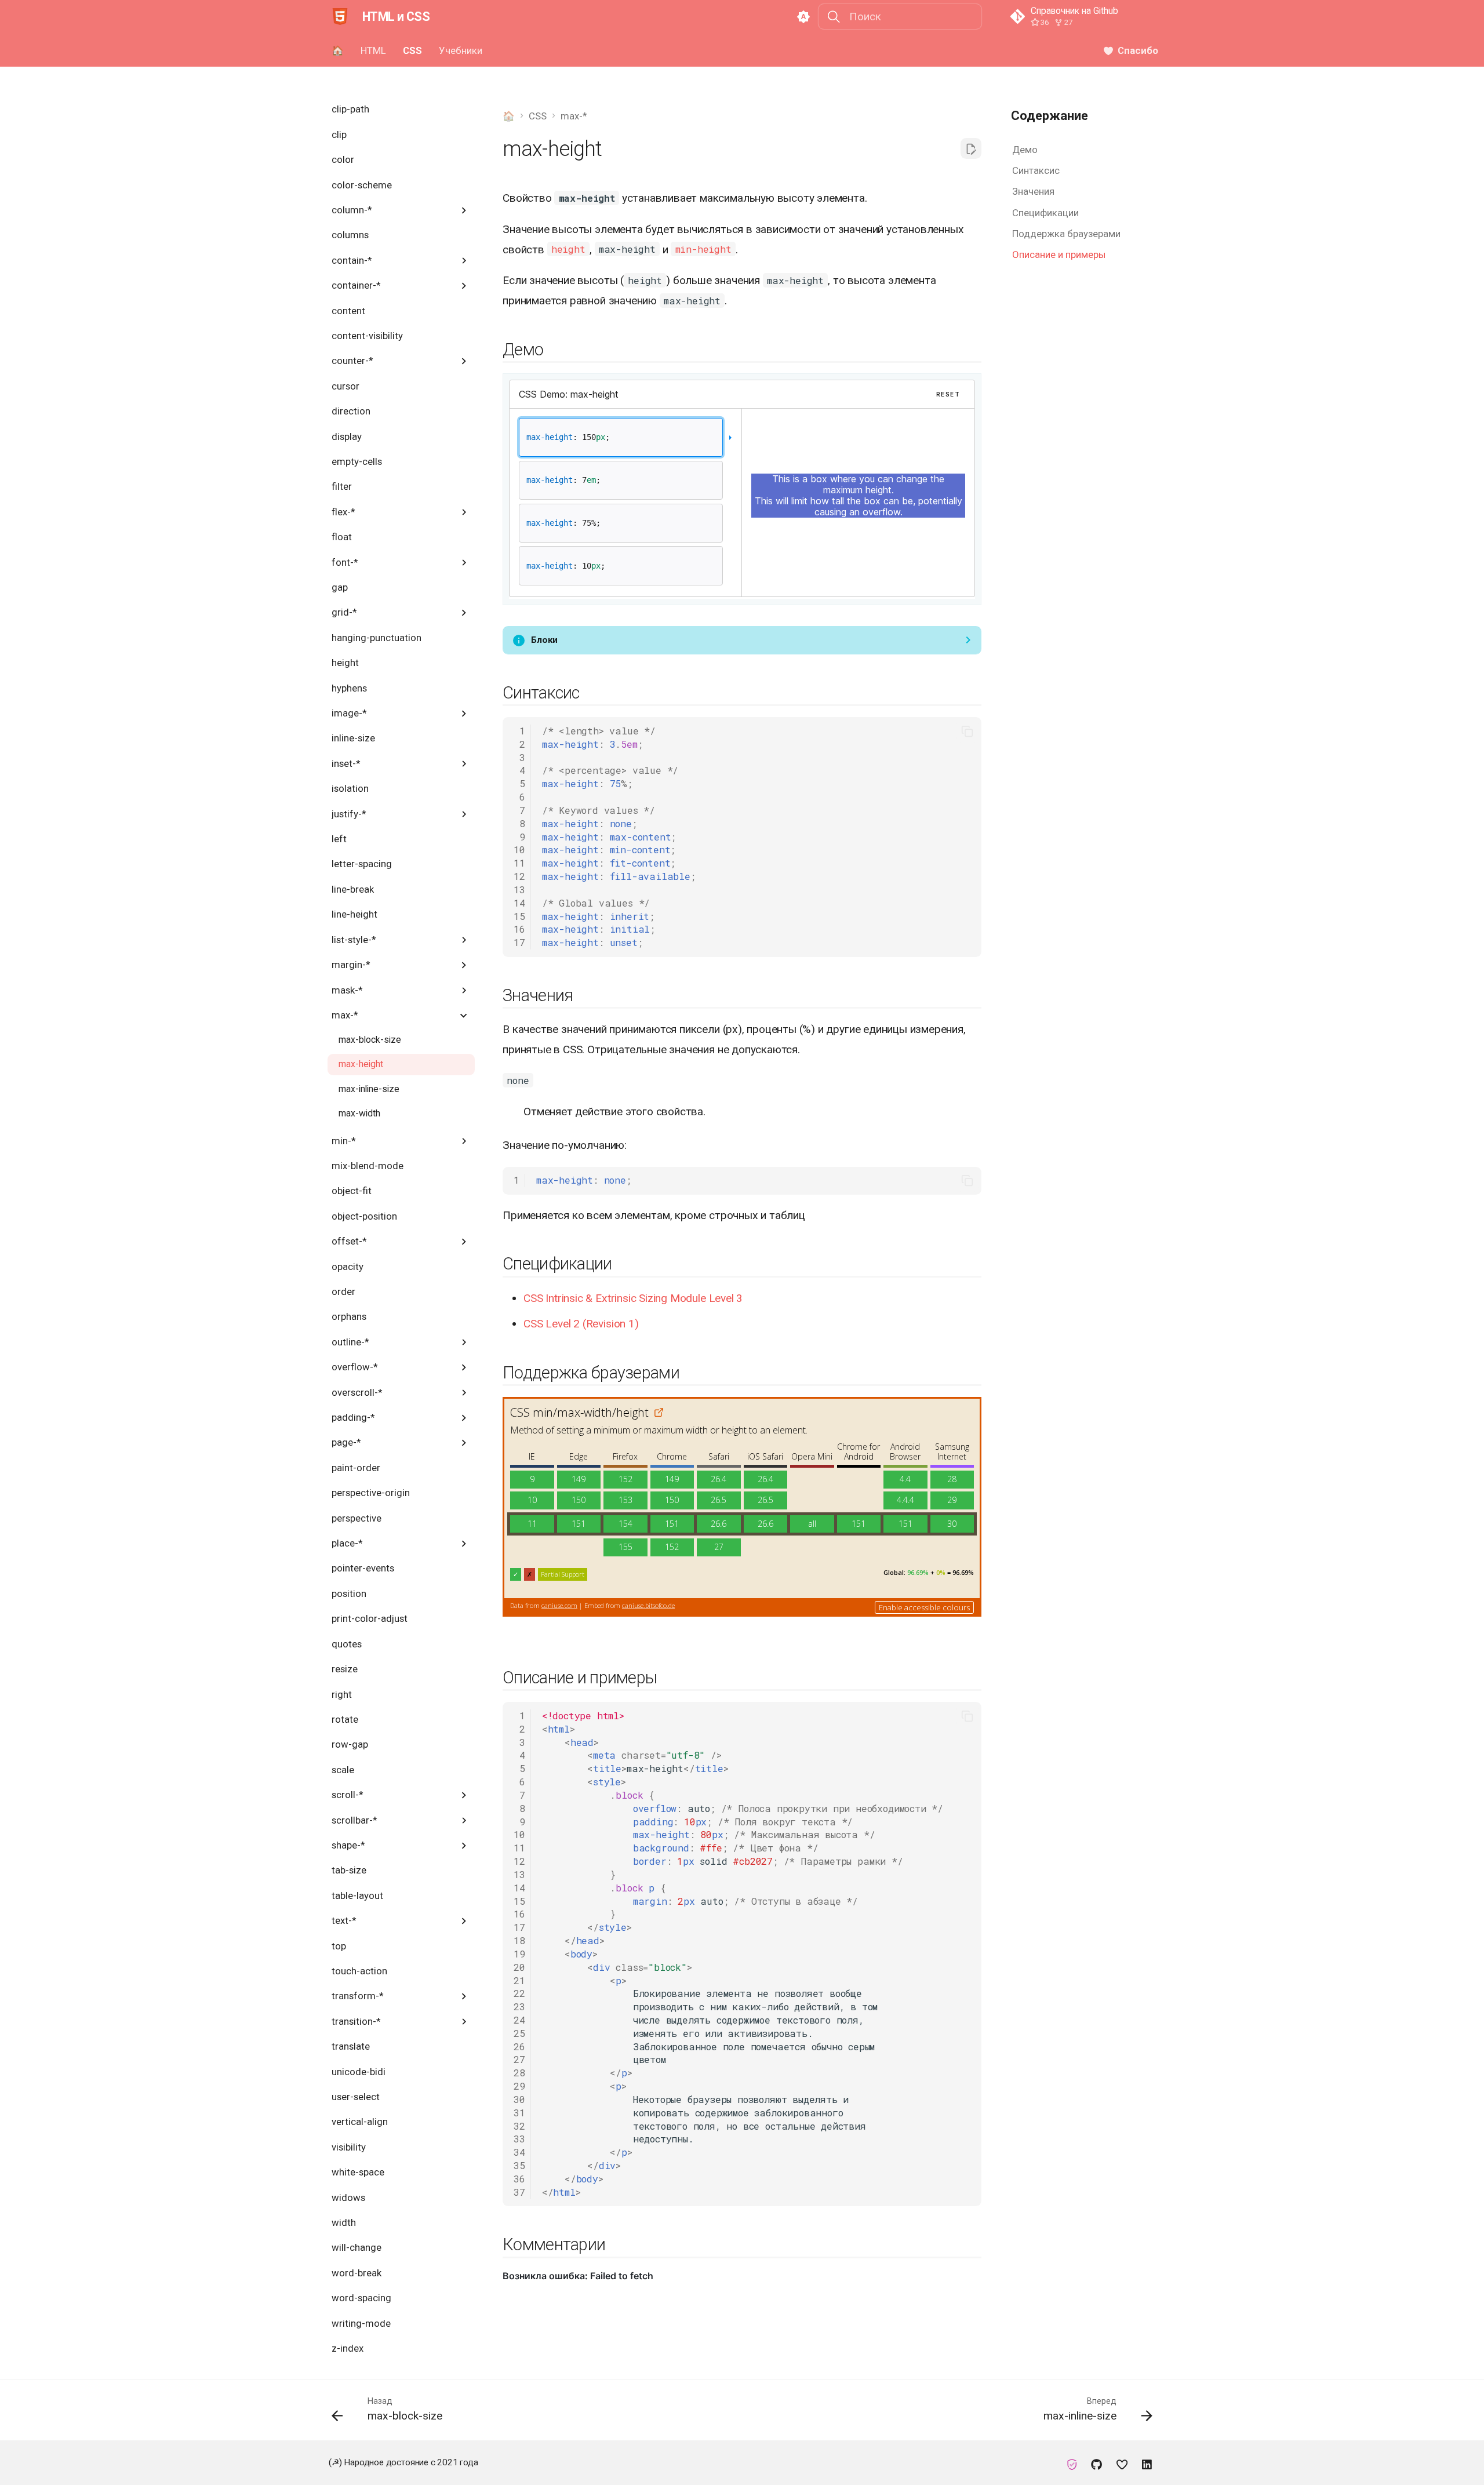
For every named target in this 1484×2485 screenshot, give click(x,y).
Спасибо (1138, 50)
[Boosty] (1122, 2462)
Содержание (1050, 116)
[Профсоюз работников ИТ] (1072, 2462)
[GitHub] (1097, 2462)
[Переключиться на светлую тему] (803, 17)
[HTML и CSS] (340, 17)
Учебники (460, 50)
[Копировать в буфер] (967, 731)
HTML (373, 50)
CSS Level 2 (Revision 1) (581, 1324)
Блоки (544, 640)
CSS (412, 50)
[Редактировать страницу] (971, 148)
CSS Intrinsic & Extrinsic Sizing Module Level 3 (633, 1298)
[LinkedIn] (1147, 2462)
